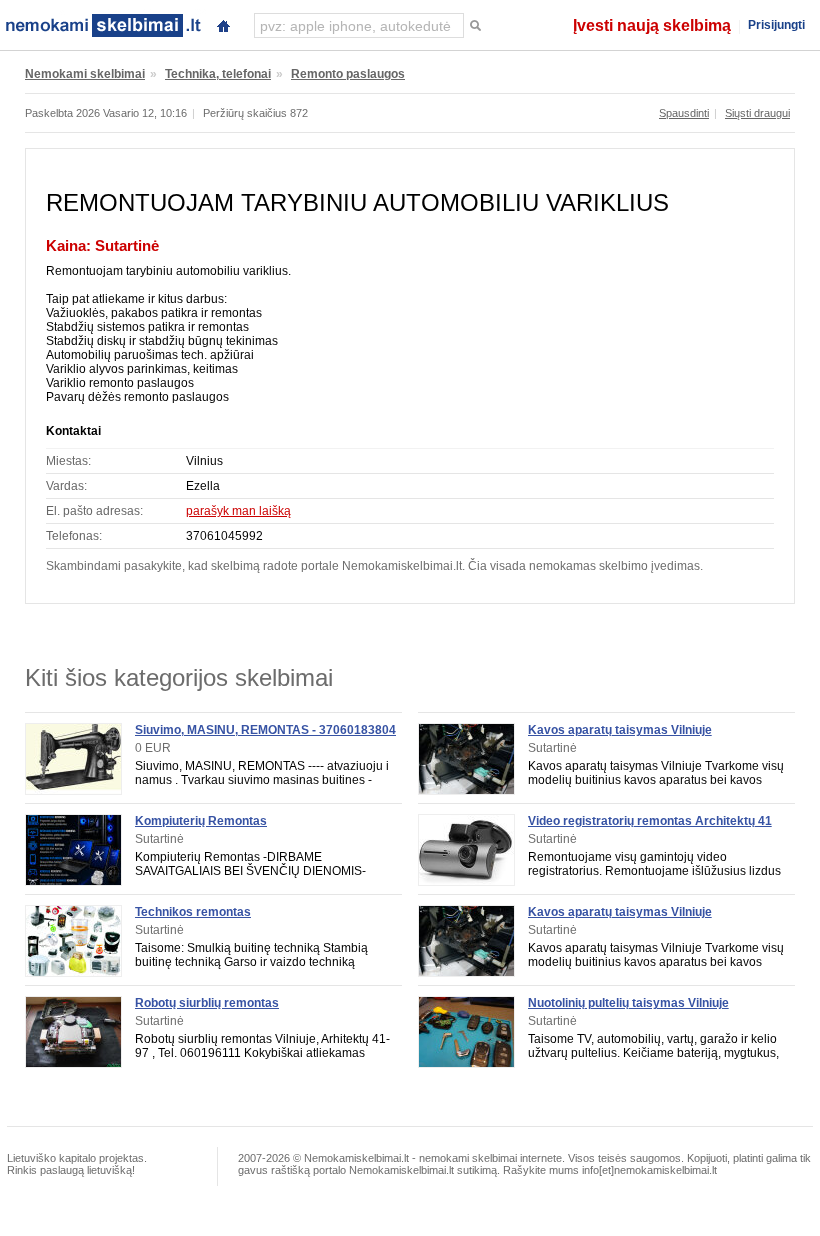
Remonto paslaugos (348, 74)
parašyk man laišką (238, 511)
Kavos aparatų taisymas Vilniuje (620, 730)
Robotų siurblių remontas (207, 1003)
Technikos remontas (193, 912)
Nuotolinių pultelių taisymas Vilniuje (628, 1003)
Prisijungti (776, 25)
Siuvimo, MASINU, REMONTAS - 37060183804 (265, 730)
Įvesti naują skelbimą (652, 25)
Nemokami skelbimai (85, 74)
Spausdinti (684, 113)
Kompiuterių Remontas (201, 821)
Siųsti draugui (757, 113)
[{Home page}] (223, 23)
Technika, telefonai (218, 74)
